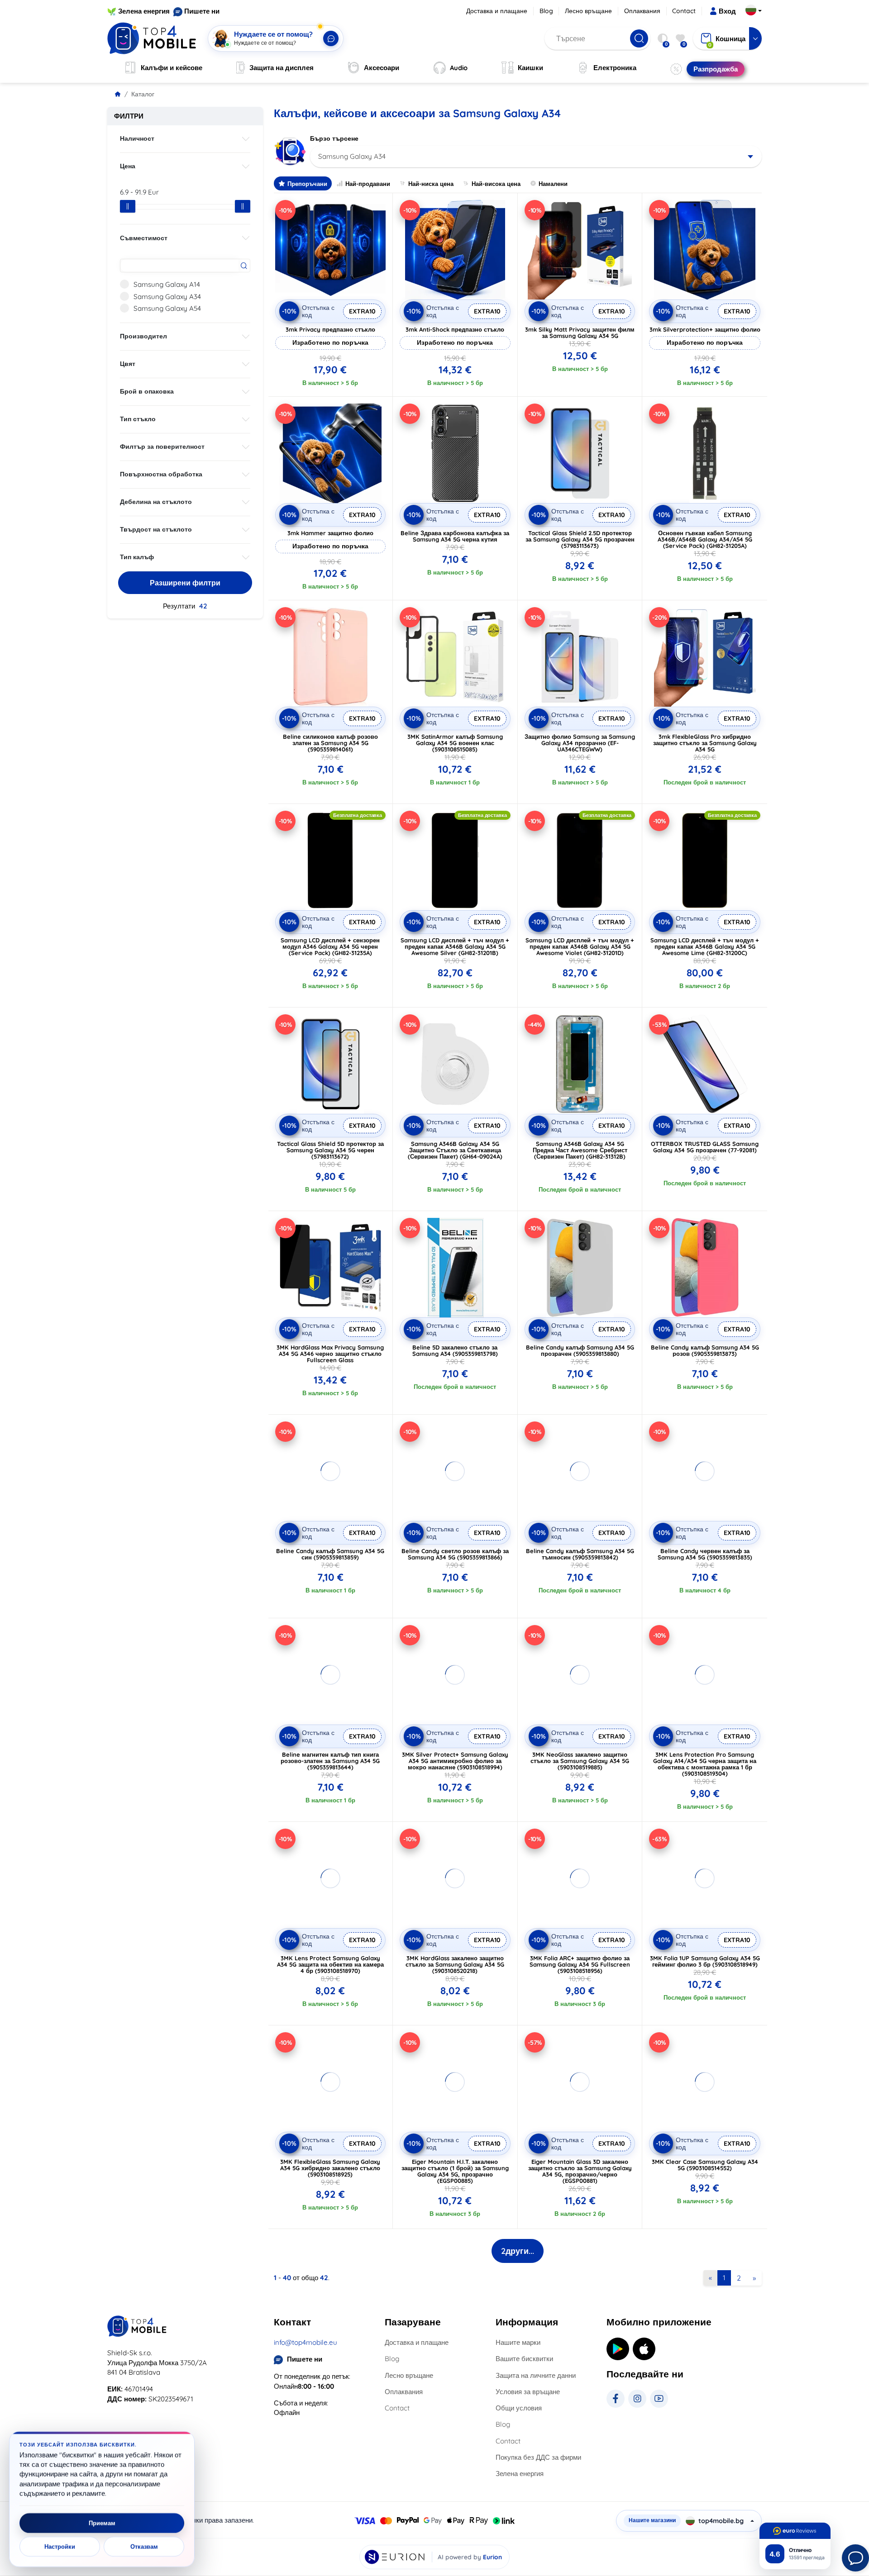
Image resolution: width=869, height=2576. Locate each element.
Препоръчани (307, 184)
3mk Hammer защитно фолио (330, 533)
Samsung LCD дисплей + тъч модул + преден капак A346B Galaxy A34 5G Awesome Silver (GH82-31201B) (455, 946)
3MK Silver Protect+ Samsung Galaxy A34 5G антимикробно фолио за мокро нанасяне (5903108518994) (455, 1761)
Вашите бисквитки (524, 2359)
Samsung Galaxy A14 (167, 284)
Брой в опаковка (147, 391)
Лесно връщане (588, 11)
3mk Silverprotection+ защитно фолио (705, 329)
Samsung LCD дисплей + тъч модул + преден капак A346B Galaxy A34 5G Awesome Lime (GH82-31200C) (705, 946)
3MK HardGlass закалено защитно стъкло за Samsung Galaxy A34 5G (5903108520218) (455, 1964)
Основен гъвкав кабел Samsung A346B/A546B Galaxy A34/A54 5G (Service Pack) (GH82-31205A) (705, 539)
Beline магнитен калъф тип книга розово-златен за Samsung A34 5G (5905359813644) (330, 1761)
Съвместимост (144, 238)
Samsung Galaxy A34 (167, 297)
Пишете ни (202, 11)
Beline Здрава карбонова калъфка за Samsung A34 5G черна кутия (455, 536)
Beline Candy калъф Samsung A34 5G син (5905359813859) (330, 1554)
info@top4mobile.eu (306, 2342)
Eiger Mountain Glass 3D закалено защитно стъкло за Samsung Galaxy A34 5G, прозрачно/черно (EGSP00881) (580, 2171)
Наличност (137, 138)
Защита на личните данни (536, 2375)
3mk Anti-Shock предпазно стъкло (455, 329)
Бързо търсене (334, 138)
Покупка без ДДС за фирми (538, 2457)
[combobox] (536, 157)
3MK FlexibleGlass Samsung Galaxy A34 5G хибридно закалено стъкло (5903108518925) (330, 2168)
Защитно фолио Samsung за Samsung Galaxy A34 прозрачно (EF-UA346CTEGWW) (580, 743)
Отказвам (144, 2547)
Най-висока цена (496, 184)
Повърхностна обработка (161, 474)
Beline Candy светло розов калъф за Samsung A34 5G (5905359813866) (455, 1554)
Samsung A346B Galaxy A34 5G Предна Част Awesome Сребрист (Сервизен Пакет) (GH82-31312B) (580, 1150)
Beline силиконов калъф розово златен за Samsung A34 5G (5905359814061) (330, 743)
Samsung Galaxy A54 (167, 308)
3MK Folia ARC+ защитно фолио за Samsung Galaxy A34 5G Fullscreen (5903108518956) (580, 1964)
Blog (546, 11)
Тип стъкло (138, 419)
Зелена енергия (144, 11)
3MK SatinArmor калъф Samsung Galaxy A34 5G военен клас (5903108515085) (455, 743)
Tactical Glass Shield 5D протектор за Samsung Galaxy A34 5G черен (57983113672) (330, 1150)
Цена (128, 166)
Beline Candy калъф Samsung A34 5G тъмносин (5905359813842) (580, 1554)
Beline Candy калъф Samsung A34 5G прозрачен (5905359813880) (580, 1350)
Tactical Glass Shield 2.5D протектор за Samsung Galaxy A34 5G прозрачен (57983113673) (580, 539)
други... (518, 2251)
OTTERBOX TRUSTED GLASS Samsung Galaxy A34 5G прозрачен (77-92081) (705, 1147)
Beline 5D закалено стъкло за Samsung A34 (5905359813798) (455, 1350)
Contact (684, 11)
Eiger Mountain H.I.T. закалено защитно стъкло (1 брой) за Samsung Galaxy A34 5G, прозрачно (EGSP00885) (455, 2171)
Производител (143, 336)
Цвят (128, 364)
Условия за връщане (528, 2392)
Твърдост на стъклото (156, 529)
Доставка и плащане (497, 11)
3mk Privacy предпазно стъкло (330, 329)
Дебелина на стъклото (156, 502)
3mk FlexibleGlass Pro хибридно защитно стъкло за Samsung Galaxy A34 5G (705, 743)
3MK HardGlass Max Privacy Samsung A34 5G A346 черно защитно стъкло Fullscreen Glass (330, 1354)
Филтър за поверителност (162, 447)
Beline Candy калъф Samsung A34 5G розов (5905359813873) (705, 1350)
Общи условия (519, 2408)
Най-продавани (368, 184)
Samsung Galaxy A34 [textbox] (352, 156)
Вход (727, 11)
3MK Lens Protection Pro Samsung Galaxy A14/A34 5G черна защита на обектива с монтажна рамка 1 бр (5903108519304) (705, 1764)
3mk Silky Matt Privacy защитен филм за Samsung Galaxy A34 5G (580, 333)
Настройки (60, 2547)
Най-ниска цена (431, 184)
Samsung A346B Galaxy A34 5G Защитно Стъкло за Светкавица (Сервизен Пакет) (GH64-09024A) (455, 1150)
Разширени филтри (185, 583)
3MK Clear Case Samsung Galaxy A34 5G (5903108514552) (705, 2165)
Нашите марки (518, 2342)
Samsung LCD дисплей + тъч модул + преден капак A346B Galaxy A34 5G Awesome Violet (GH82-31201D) (580, 946)
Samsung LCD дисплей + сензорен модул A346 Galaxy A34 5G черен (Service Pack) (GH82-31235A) (330, 946)
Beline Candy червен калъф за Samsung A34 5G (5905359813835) (705, 1554)
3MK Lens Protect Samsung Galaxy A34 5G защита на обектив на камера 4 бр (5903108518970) (330, 1964)
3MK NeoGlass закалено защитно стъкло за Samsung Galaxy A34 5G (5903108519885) (580, 1761)
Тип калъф (137, 557)
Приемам (102, 2523)
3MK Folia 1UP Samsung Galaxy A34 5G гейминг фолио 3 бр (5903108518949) (705, 1961)
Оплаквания (642, 11)
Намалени (553, 184)
